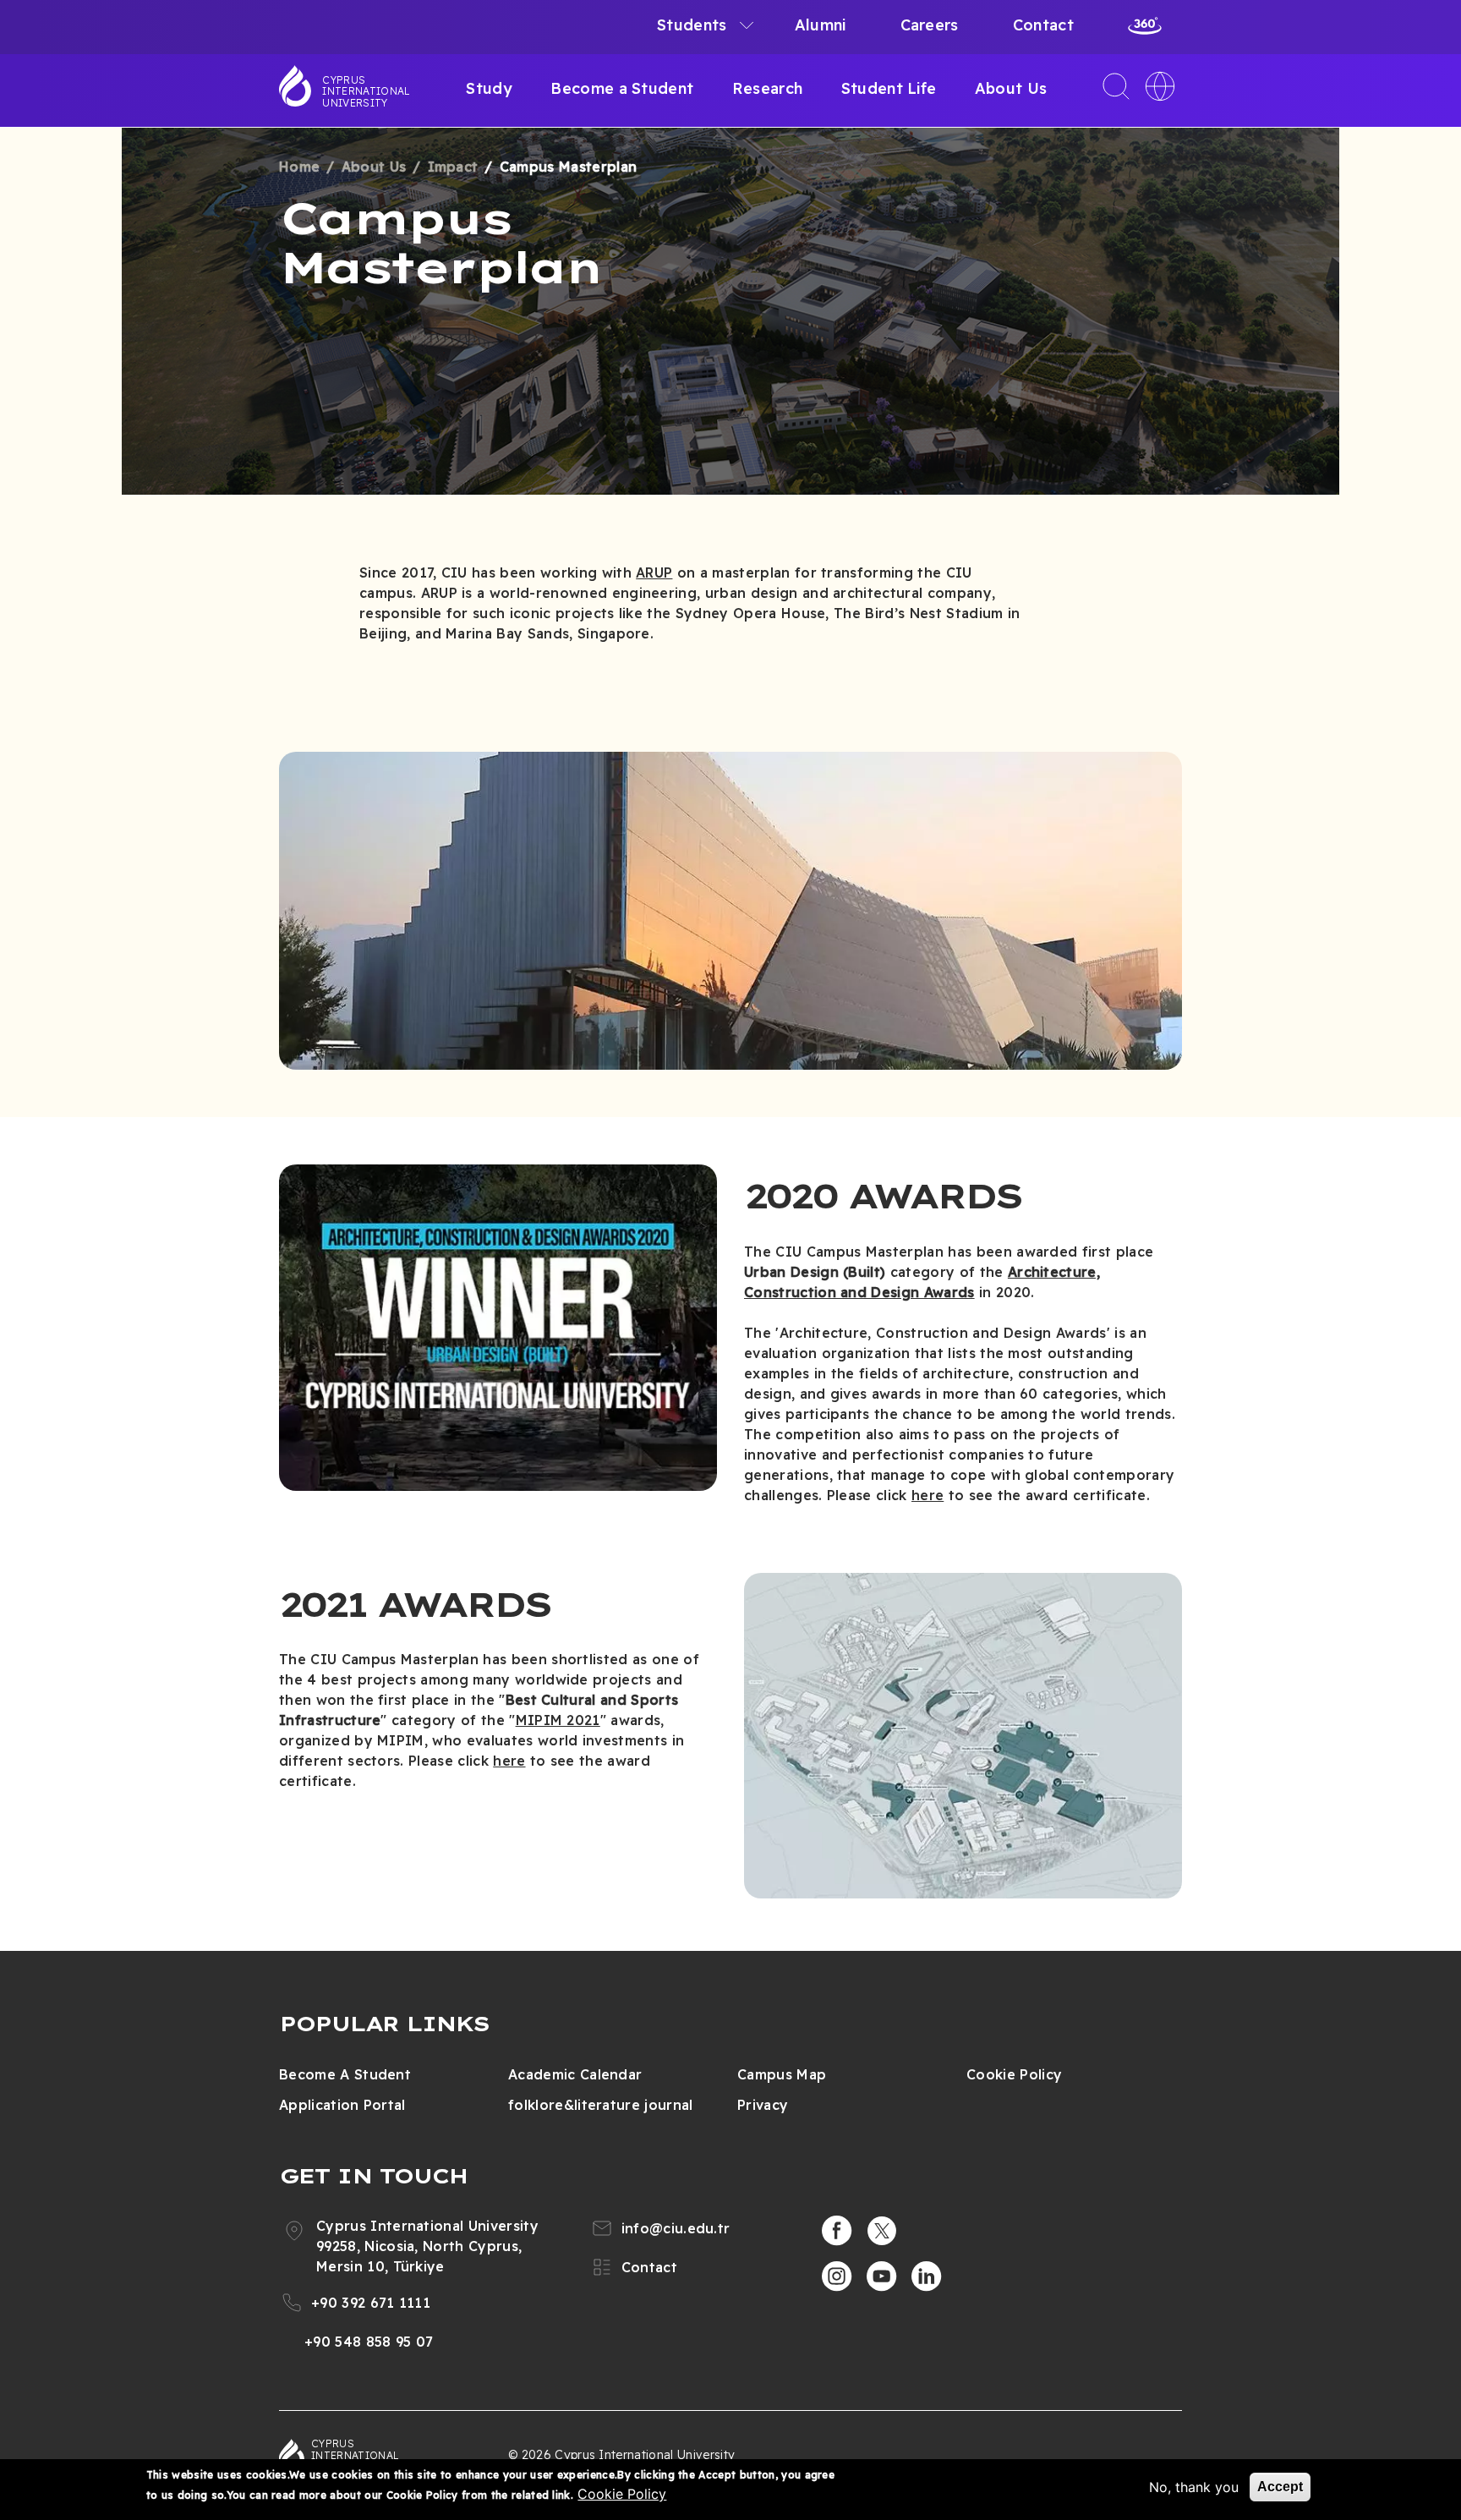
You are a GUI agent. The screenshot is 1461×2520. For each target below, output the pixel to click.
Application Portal (342, 2105)
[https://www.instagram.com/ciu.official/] (837, 2276)
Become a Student (622, 88)
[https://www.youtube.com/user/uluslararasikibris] (882, 2276)
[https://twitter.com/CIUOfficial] (882, 2231)
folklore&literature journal (601, 2105)
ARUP (654, 572)
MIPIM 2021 (558, 1720)
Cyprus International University (366, 91)
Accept (1280, 2487)
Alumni (821, 25)
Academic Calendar (575, 2074)
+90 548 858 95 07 (369, 2342)
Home (299, 167)
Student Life (889, 88)
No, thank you (1194, 2487)
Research (768, 88)
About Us (1011, 88)
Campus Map (782, 2074)
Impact (453, 167)
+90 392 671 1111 (371, 2303)
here (927, 1495)
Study (489, 88)
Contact (1043, 25)
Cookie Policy (1014, 2074)
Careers (930, 25)
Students (692, 25)
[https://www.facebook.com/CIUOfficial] (837, 2231)
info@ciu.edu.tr (676, 2228)
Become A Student (345, 2074)
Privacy (763, 2105)
